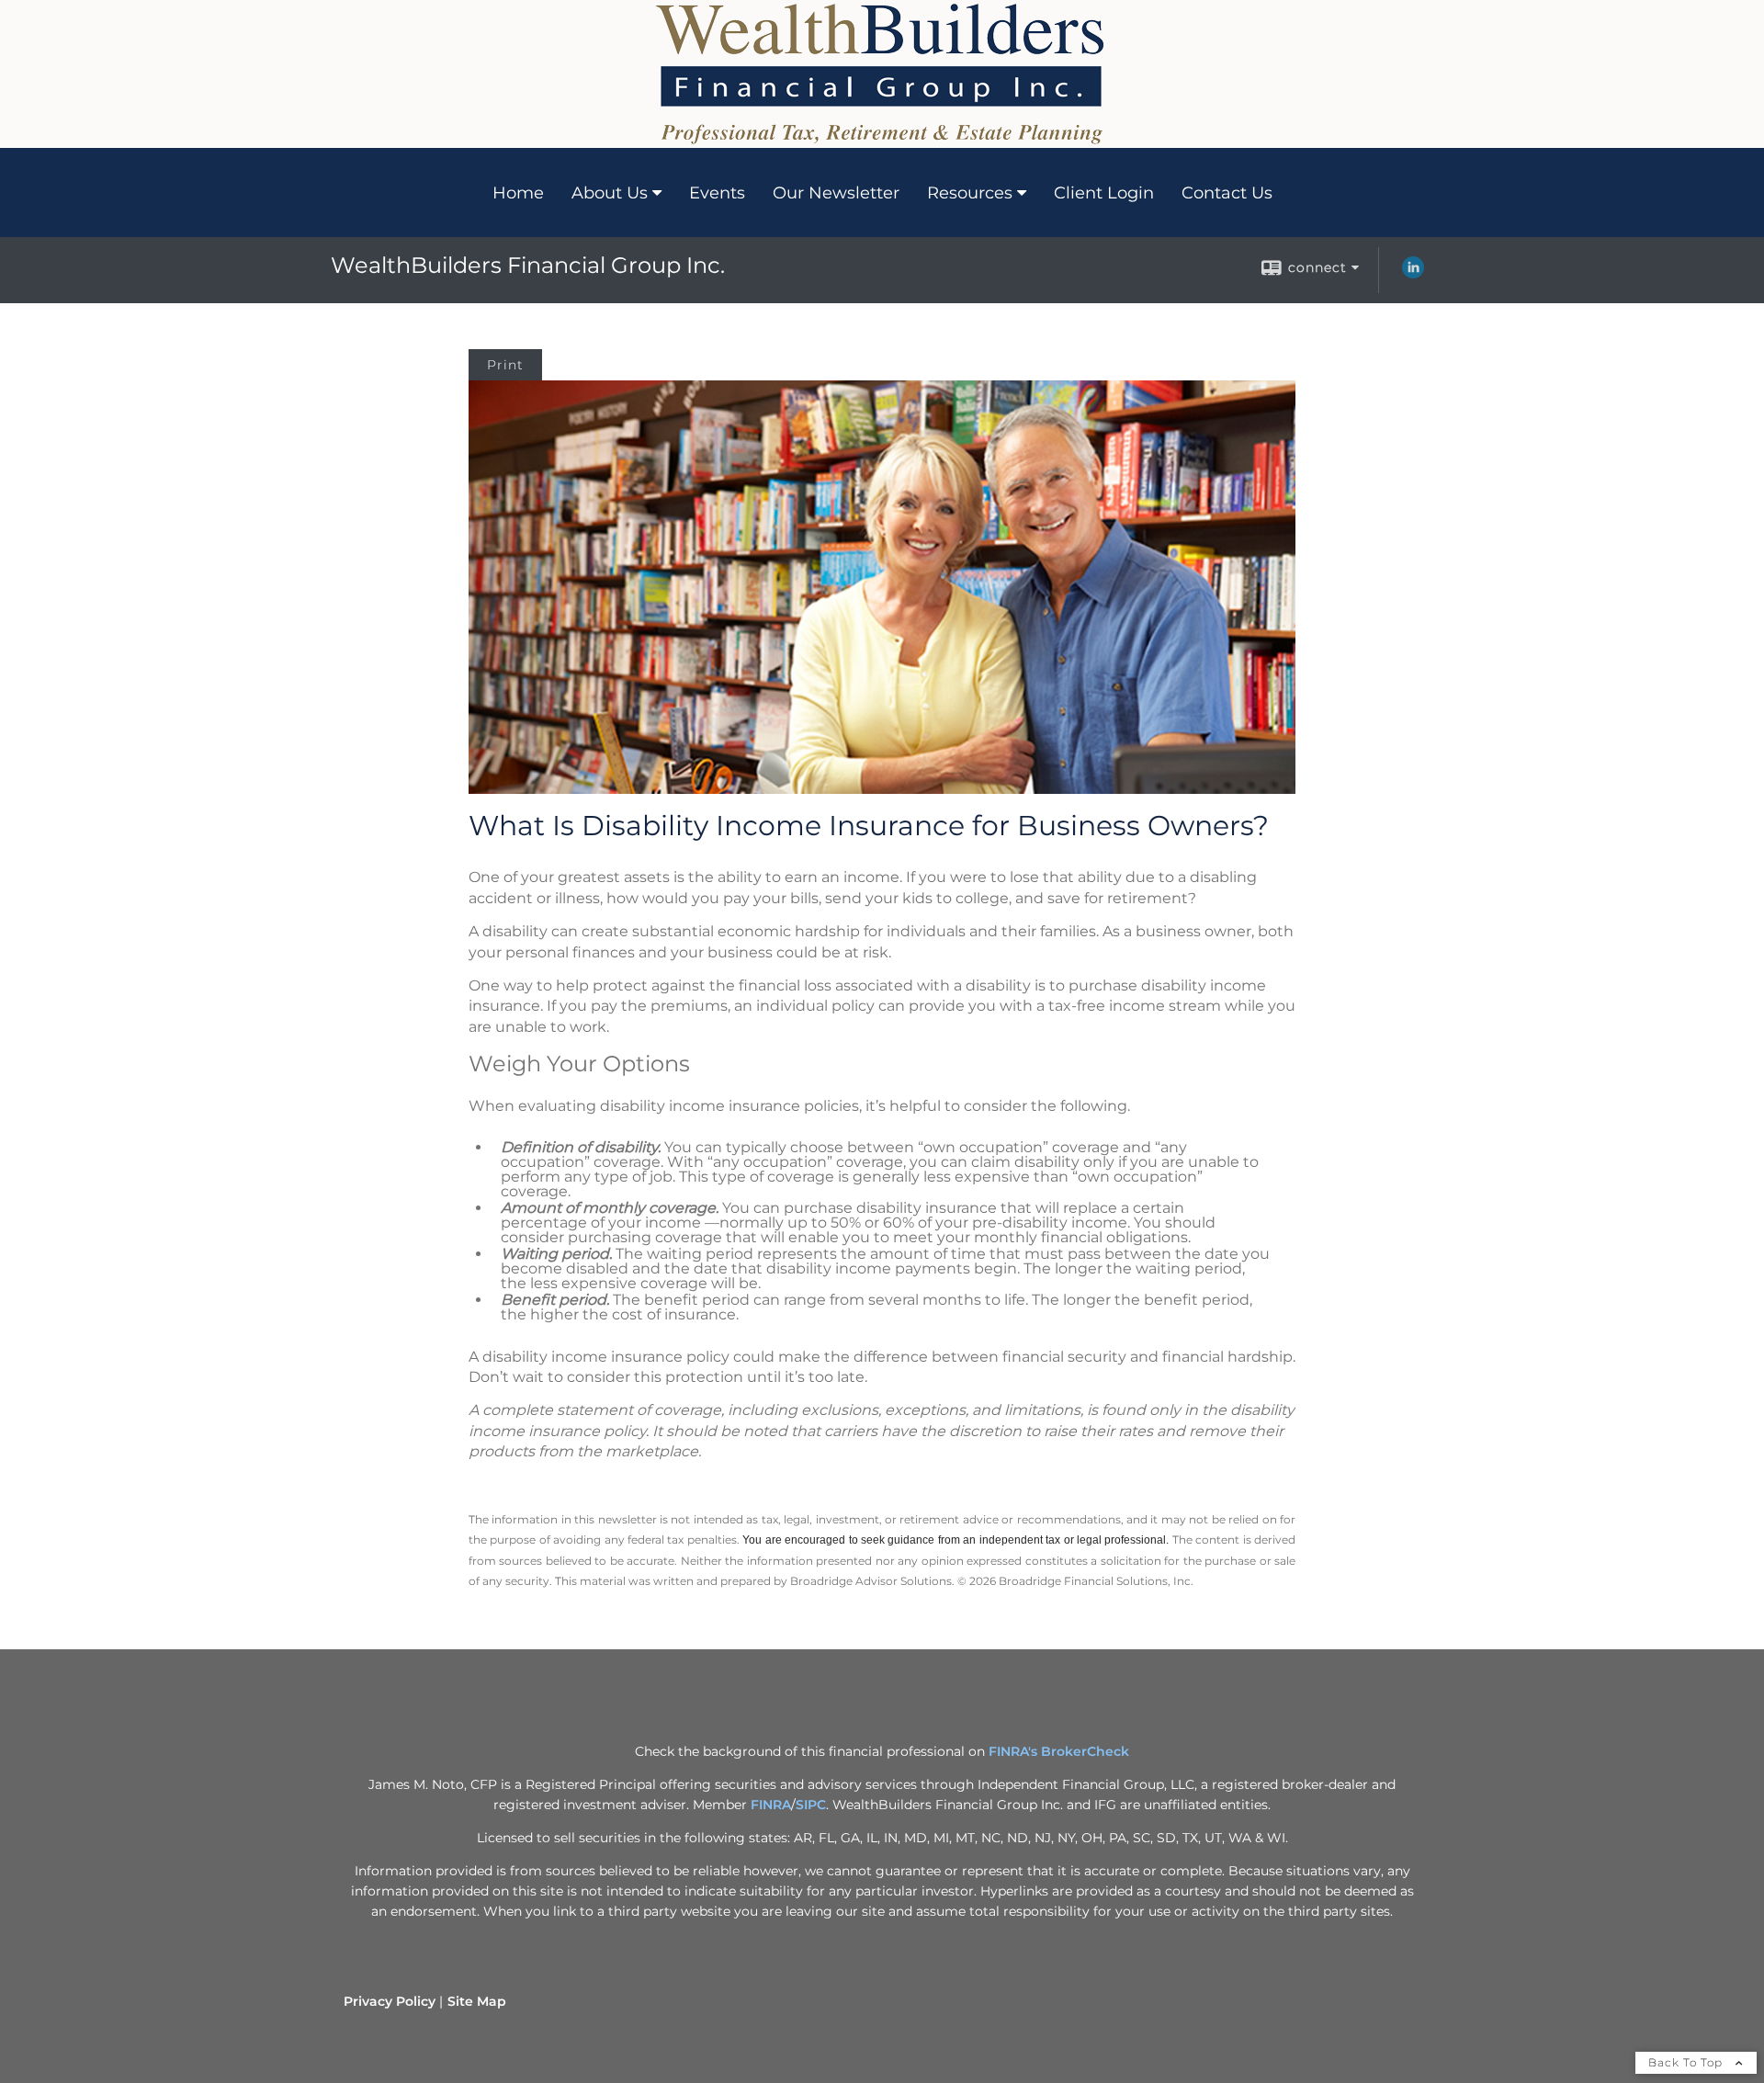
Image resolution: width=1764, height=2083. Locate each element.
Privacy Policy (390, 2001)
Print (505, 365)
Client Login (1104, 193)
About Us (610, 193)
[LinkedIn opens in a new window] (1413, 274)
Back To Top (1687, 2062)
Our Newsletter (836, 193)
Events (717, 193)
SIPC (811, 1805)
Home (518, 193)
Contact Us (1227, 193)
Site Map (477, 2001)
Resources (970, 193)
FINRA (771, 1805)
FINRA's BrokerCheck (1059, 1751)
